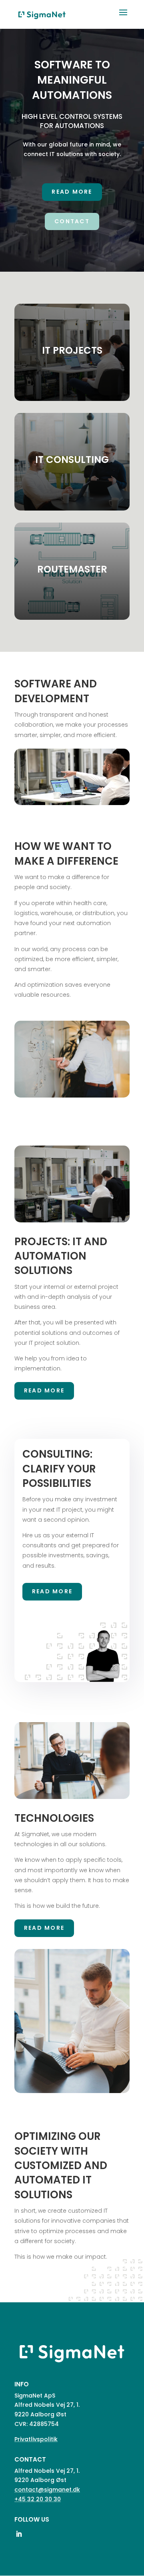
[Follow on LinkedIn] (19, 2534)
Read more (72, 192)
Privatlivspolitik (36, 2439)
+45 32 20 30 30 (38, 2499)
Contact (72, 221)
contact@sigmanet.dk (47, 2490)
